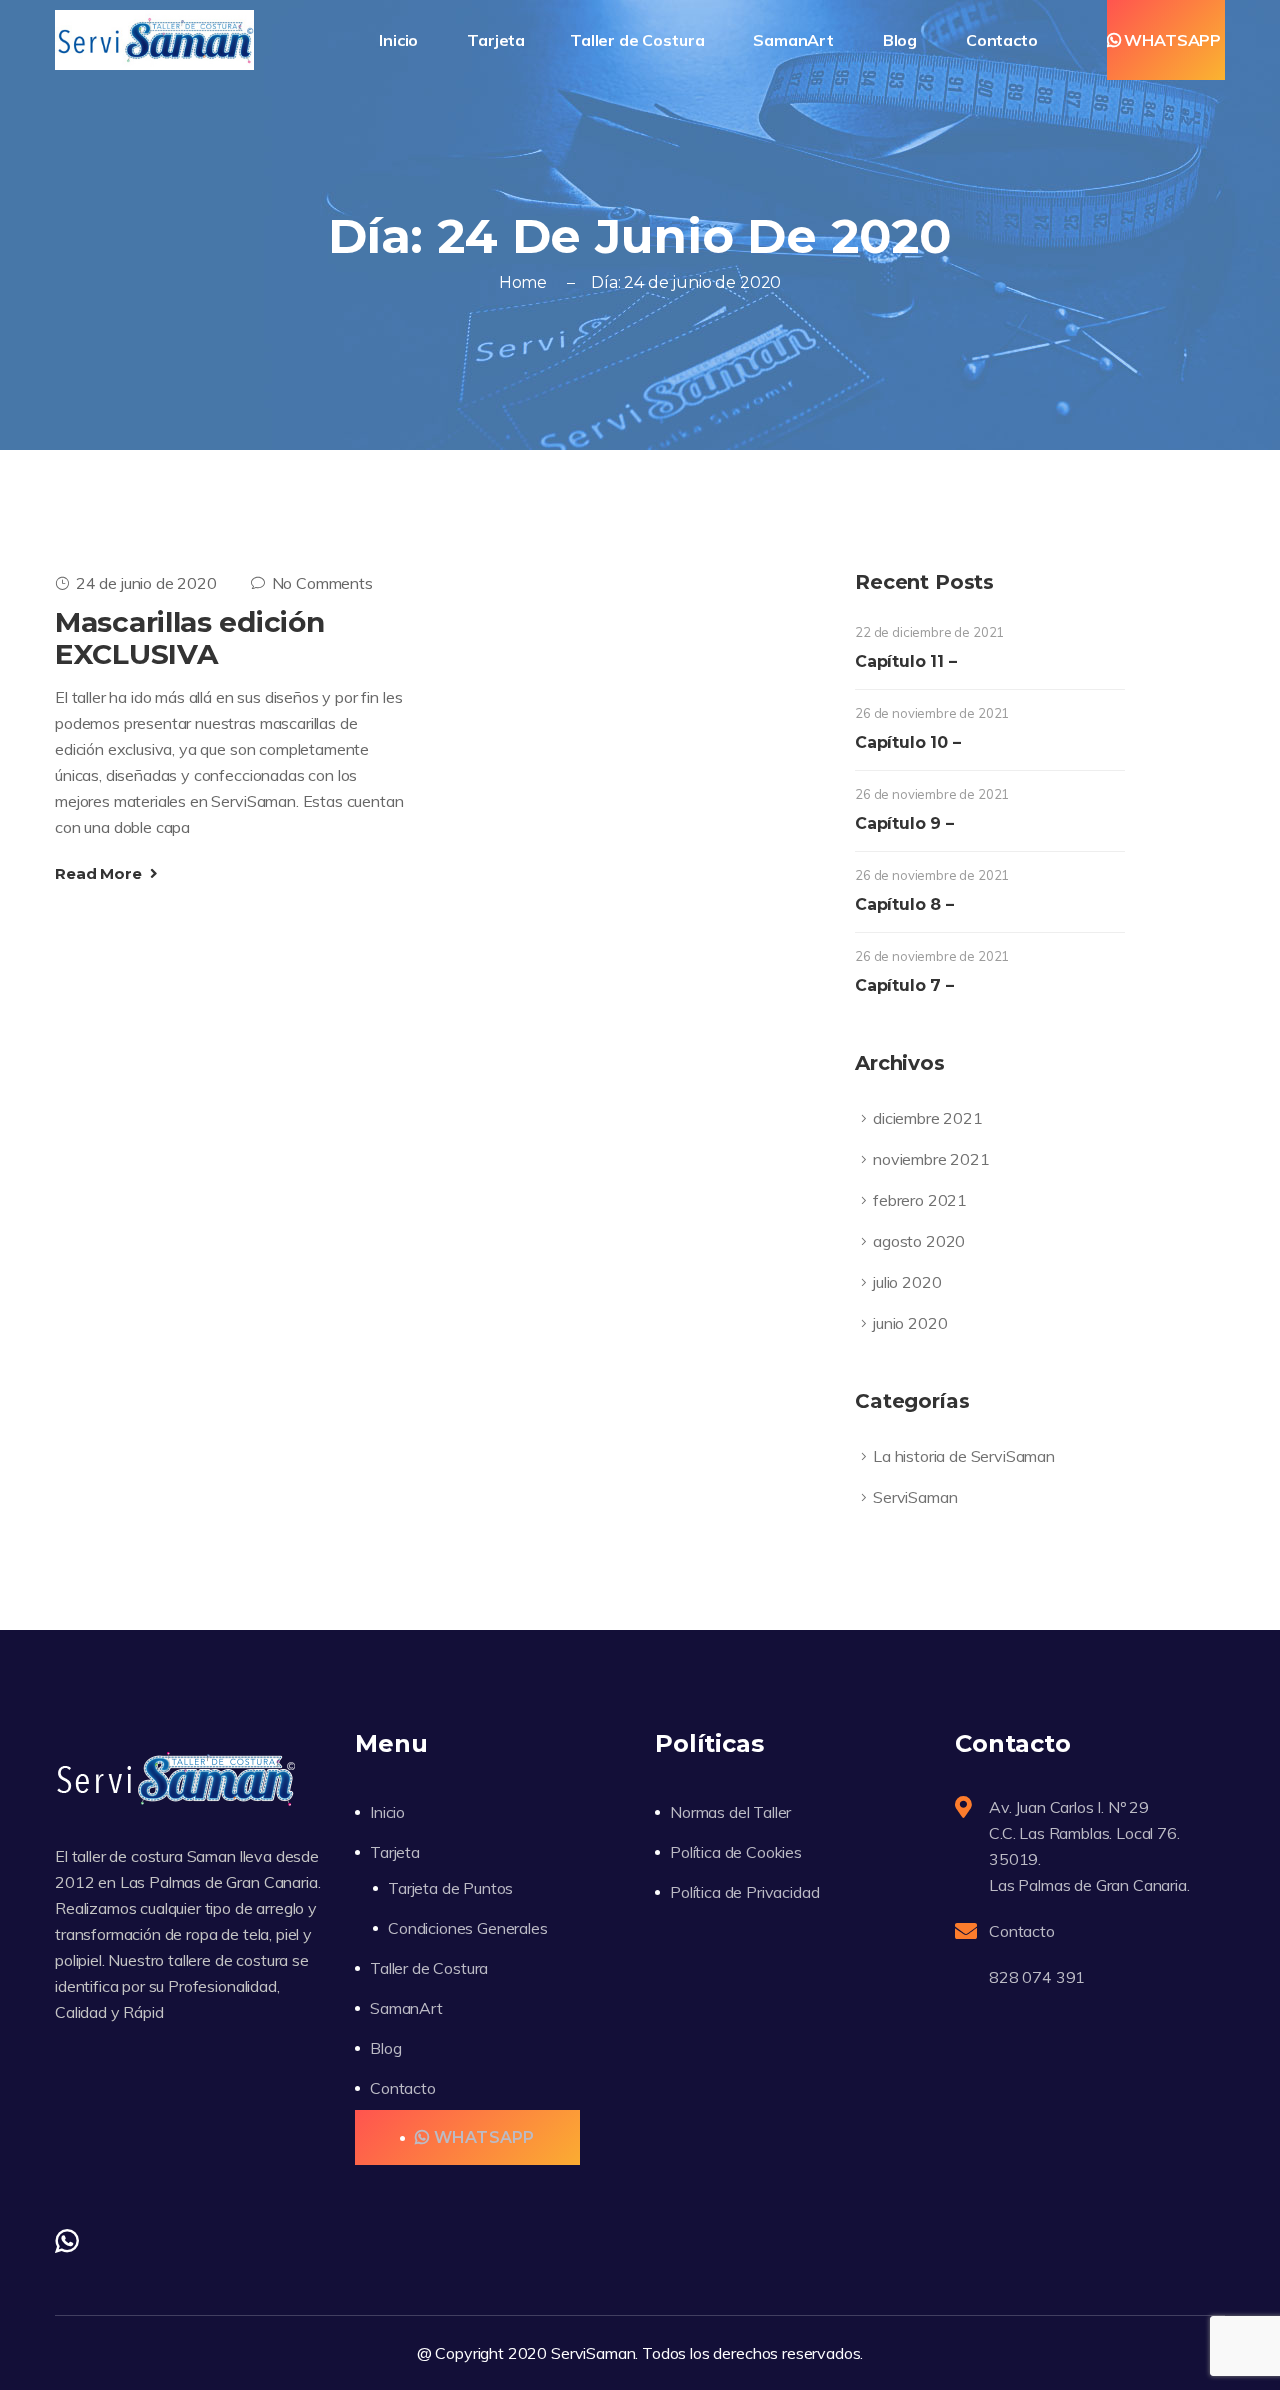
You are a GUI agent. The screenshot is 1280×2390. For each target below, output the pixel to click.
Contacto (1004, 40)
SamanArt (795, 40)
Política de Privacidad (744, 1892)
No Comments (322, 583)
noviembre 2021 (931, 1159)
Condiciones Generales (468, 1928)
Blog (902, 40)
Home (523, 282)
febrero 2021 (920, 1200)
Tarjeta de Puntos (450, 1888)
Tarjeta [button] (496, 40)
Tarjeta (395, 1852)
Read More (100, 873)
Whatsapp (1172, 40)
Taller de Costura (639, 40)
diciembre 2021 (928, 1118)
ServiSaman (915, 1497)
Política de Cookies (736, 1852)
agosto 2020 (919, 1241)
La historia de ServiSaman (964, 1456)
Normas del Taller (730, 1812)
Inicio (400, 40)
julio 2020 (907, 1282)
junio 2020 (910, 1323)
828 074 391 (1037, 1977)
